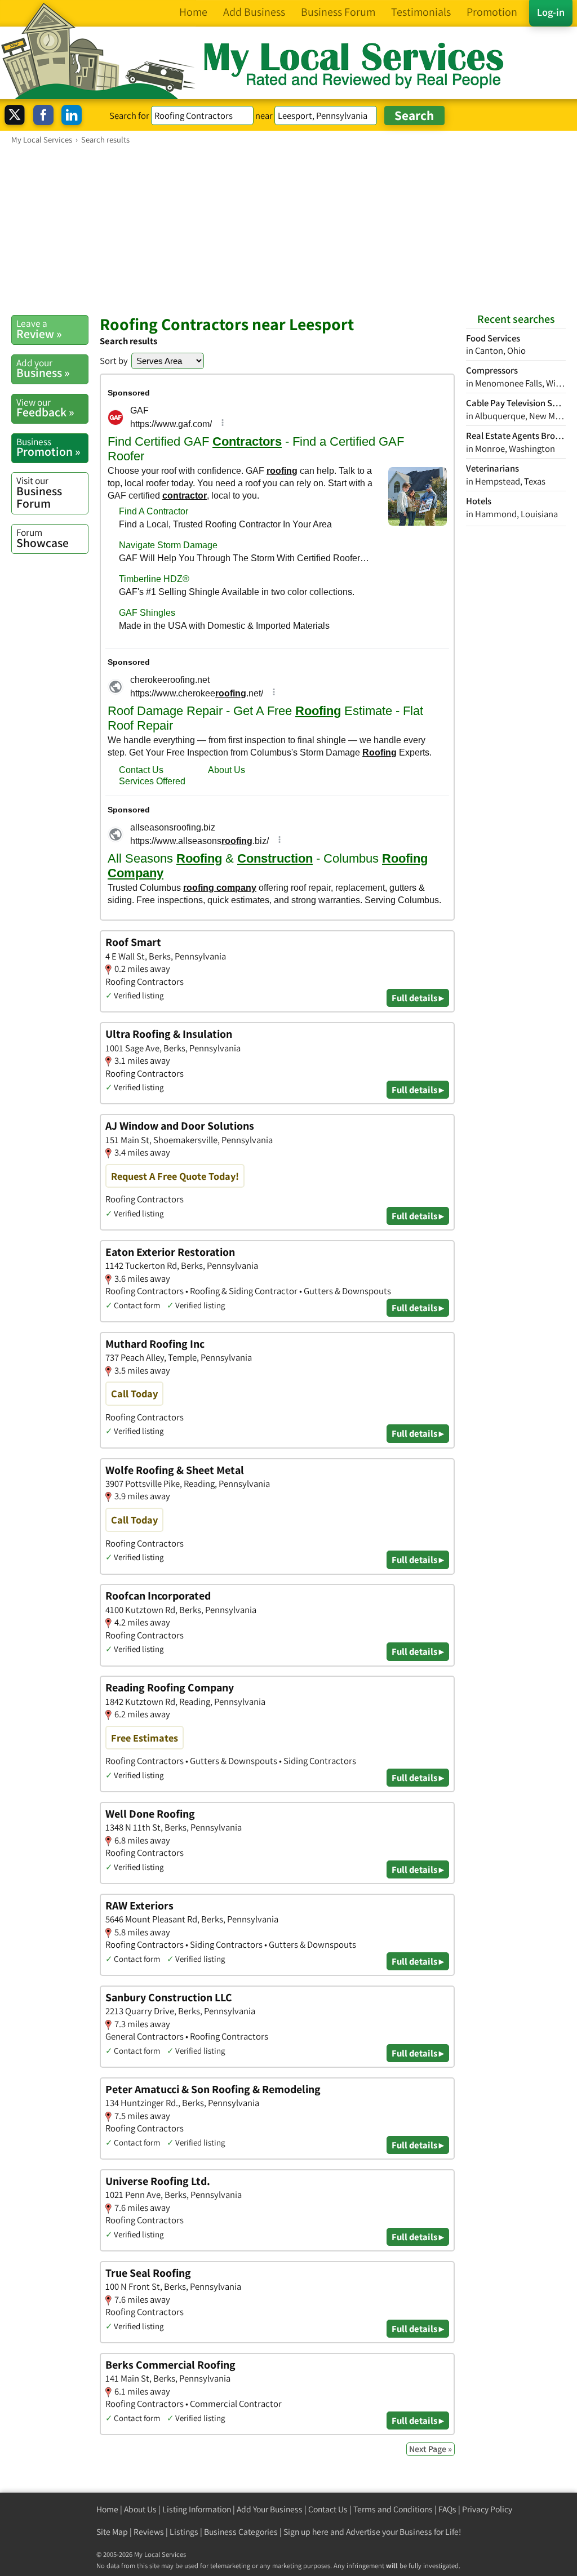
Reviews (149, 2532)
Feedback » (45, 408)
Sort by (114, 361)
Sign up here (306, 2532)
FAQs (447, 2509)
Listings (184, 2532)
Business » (43, 368)
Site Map (112, 2532)
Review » (39, 329)
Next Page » (430, 2449)
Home (107, 2509)
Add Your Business (270, 2509)
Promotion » (48, 447)
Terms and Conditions (393, 2509)
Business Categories (241, 2532)
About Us (140, 2509)
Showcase (43, 538)
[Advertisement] (288, 229)
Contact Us (328, 2509)
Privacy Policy (487, 2509)
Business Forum (39, 492)
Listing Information (197, 2509)
